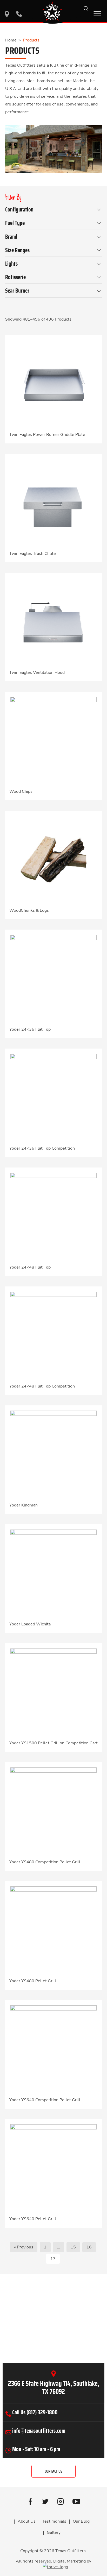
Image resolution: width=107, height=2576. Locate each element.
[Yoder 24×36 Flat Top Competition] (53, 1096)
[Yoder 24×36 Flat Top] (53, 978)
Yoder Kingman (24, 1505)
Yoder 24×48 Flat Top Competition (42, 1386)
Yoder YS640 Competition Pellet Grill (45, 2100)
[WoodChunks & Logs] (53, 859)
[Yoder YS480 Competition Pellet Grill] (53, 1810)
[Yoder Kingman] (53, 1453)
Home (11, 40)
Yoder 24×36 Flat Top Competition (42, 1148)
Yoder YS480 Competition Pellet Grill (45, 1862)
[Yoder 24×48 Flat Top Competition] (53, 1334)
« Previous (24, 2247)
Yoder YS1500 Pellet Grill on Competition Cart (53, 1743)
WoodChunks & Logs (29, 910)
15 (73, 2247)
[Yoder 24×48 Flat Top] (53, 1215)
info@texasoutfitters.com (39, 2431)
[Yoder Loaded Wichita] (53, 1572)
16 (89, 2247)
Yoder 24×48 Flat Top (30, 1267)
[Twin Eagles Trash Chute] (53, 502)
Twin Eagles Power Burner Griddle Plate (47, 435)
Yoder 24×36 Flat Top (30, 1029)
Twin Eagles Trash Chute (33, 554)
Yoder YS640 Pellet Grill (33, 2219)
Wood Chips (21, 791)
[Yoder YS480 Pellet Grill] (53, 1929)
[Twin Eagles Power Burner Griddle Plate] (53, 383)
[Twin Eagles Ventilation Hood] (53, 621)
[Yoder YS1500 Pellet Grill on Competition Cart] (53, 1691)
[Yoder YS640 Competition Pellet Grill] (53, 2048)
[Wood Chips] (53, 740)
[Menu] (97, 14)
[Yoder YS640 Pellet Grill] (53, 2167)
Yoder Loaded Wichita (30, 1624)
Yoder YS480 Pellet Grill (33, 1981)
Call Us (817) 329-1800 (35, 2412)
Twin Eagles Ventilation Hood (37, 673)
